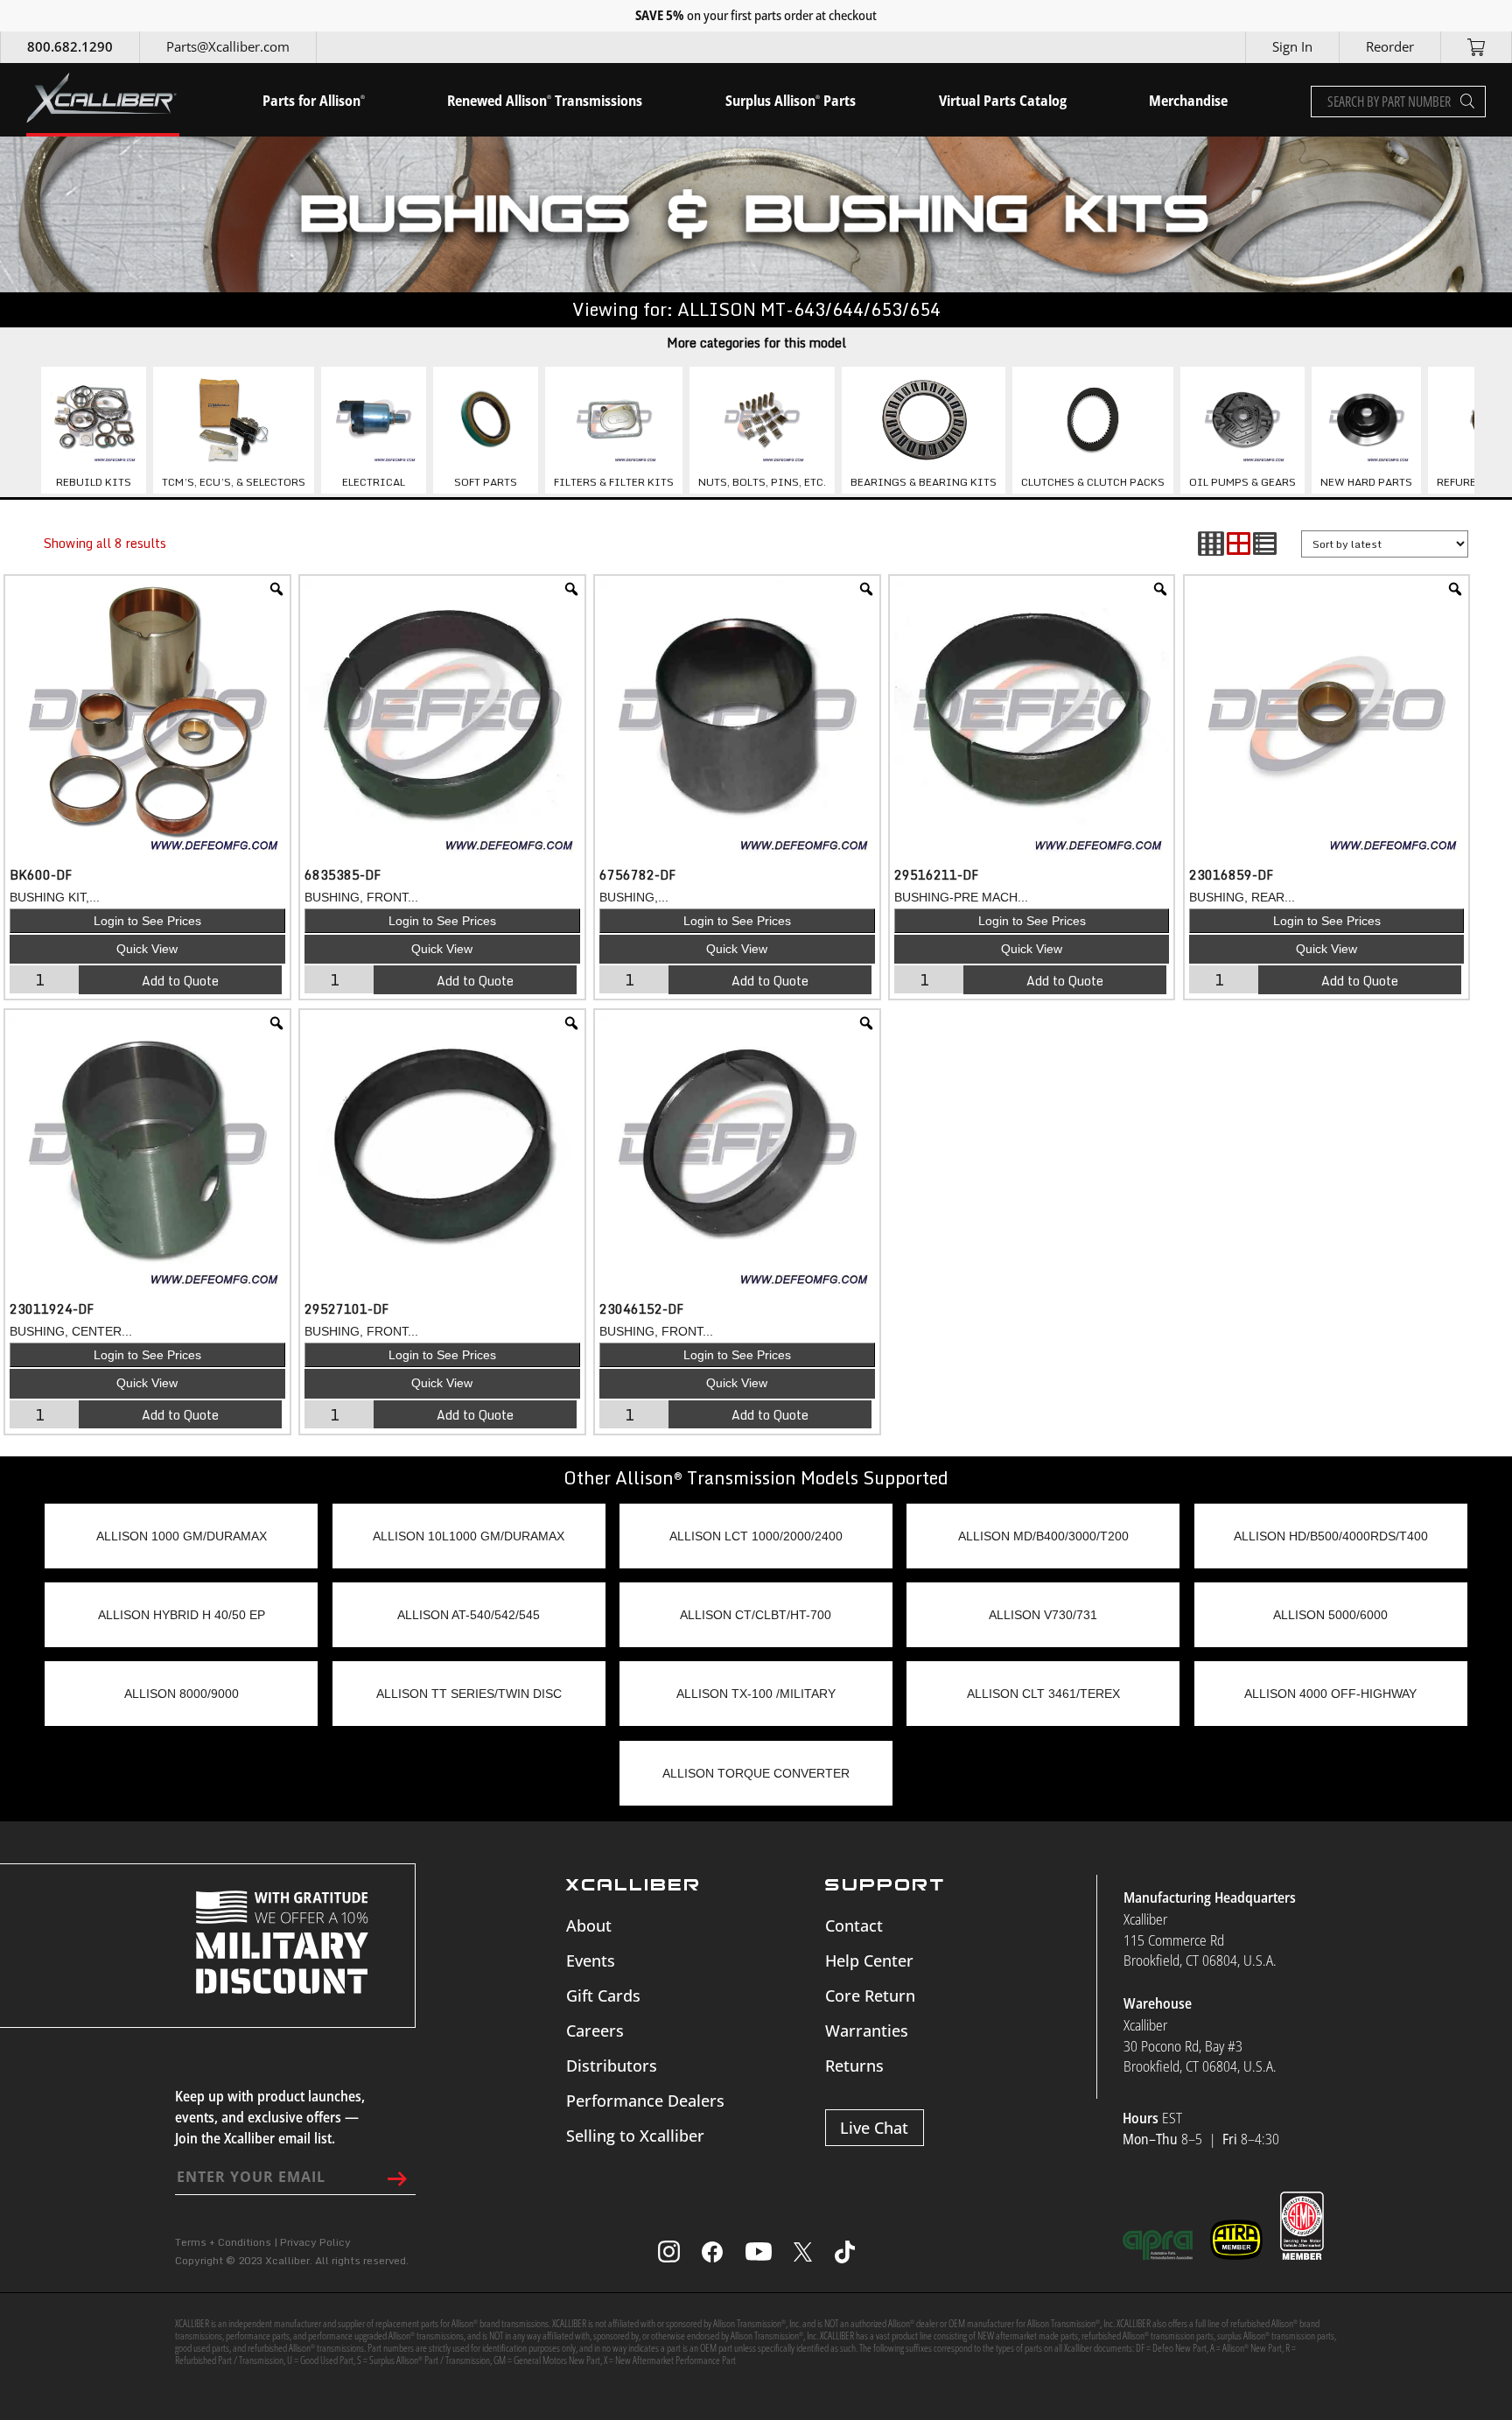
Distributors (612, 2066)
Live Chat (874, 2128)
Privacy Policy (315, 2242)
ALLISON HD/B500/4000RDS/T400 (1331, 1536)
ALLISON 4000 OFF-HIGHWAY (1330, 1694)
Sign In (1292, 46)
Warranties (867, 2031)
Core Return (870, 1996)
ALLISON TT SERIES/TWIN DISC (469, 1694)
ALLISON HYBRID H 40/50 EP (182, 1615)
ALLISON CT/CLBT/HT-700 (756, 1615)
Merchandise (1188, 101)
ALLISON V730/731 (1043, 1615)
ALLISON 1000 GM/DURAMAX (182, 1536)
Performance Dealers (645, 2101)
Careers (595, 2031)
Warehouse (1158, 2003)
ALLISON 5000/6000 (1330, 1615)
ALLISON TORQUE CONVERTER (756, 1773)
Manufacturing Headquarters (1210, 1897)
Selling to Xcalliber (635, 2136)
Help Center (869, 1961)
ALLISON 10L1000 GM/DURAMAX (469, 1536)
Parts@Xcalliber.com (228, 46)
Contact (854, 1925)
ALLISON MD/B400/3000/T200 (1043, 1536)
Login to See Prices (147, 921)
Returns (854, 2066)
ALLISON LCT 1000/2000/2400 (756, 1536)
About (589, 1925)
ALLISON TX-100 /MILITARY (756, 1694)
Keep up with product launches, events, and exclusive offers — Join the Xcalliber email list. (270, 2117)
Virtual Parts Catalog (1003, 101)
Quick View (147, 949)
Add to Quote (180, 981)
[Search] (1467, 102)
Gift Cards (603, 1996)
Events (591, 1961)
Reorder (1390, 46)
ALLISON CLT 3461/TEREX (1043, 1694)
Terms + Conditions (223, 2242)
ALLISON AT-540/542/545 (469, 1615)
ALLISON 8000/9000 (182, 1694)
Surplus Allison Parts (791, 101)
